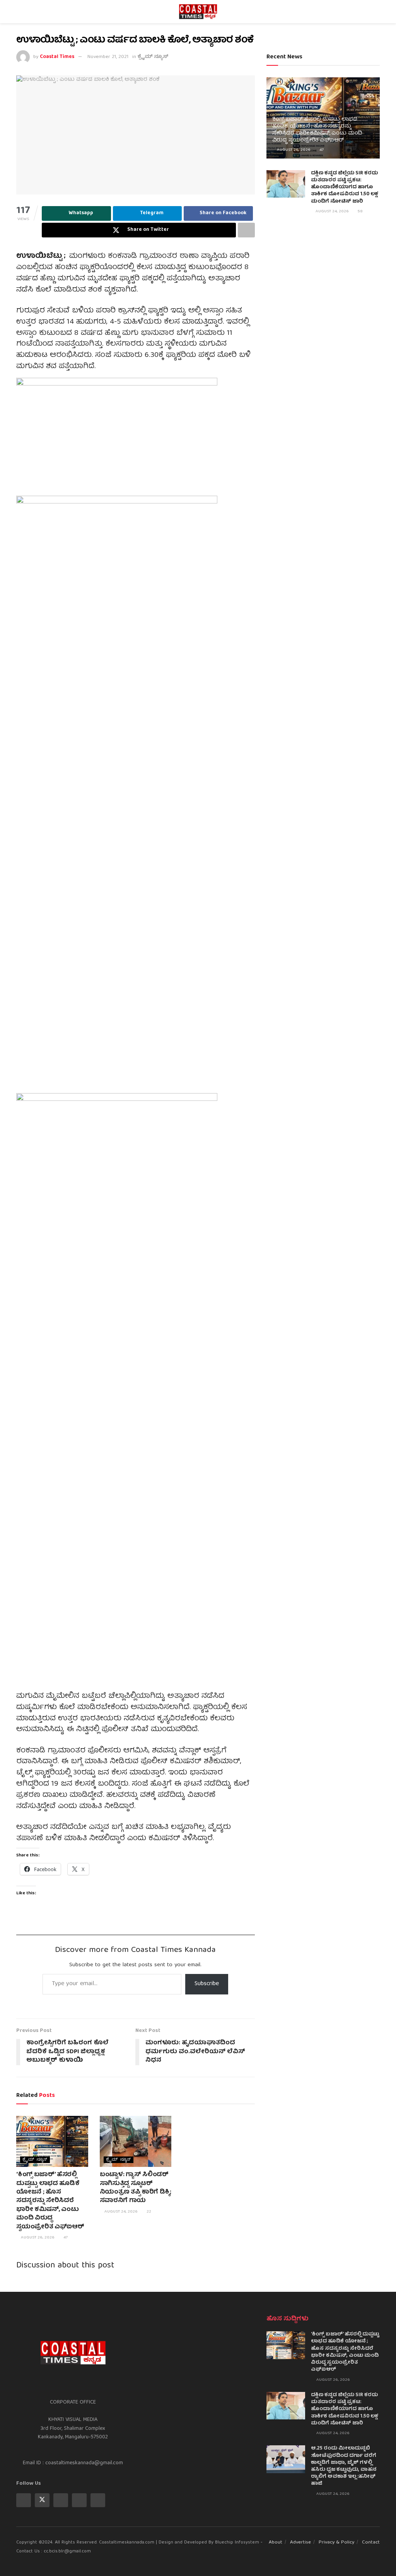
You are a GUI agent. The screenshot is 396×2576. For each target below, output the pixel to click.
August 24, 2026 (120, 2212)
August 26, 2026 (37, 2237)
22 (148, 2212)
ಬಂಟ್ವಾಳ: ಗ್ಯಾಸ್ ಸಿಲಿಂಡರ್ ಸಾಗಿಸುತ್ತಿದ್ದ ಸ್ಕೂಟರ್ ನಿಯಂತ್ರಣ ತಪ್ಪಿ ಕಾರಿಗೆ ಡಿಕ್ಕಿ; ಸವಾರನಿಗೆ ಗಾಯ (136, 2188)
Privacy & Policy (336, 2543)
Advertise (300, 2543)
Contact (371, 2543)
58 (360, 211)
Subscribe (207, 1984)
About (276, 2543)
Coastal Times (57, 57)
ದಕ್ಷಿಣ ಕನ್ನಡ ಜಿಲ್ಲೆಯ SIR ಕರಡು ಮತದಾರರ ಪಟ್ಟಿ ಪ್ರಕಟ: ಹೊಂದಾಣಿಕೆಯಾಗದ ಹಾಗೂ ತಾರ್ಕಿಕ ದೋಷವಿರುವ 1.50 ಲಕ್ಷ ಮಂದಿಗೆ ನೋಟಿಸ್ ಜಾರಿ (345, 188)
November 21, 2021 (108, 57)
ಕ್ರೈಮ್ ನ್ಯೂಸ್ (153, 57)
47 (65, 2237)
